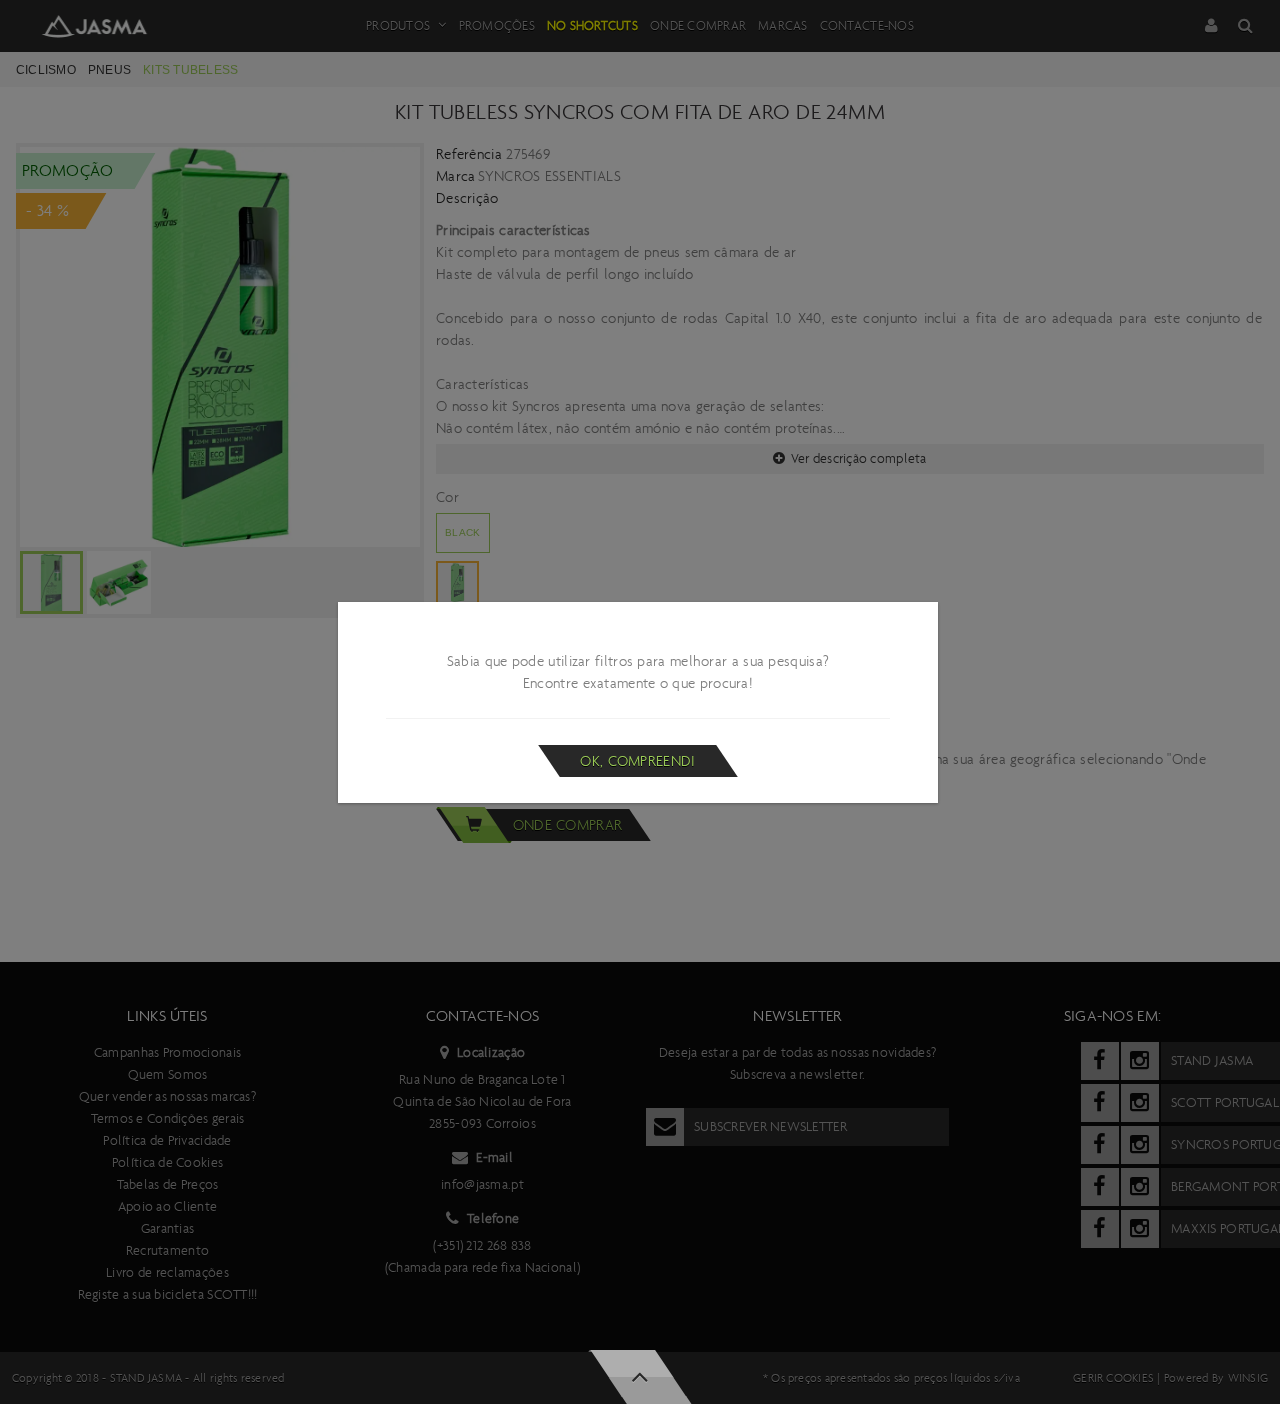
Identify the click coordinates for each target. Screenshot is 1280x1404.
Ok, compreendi (637, 761)
